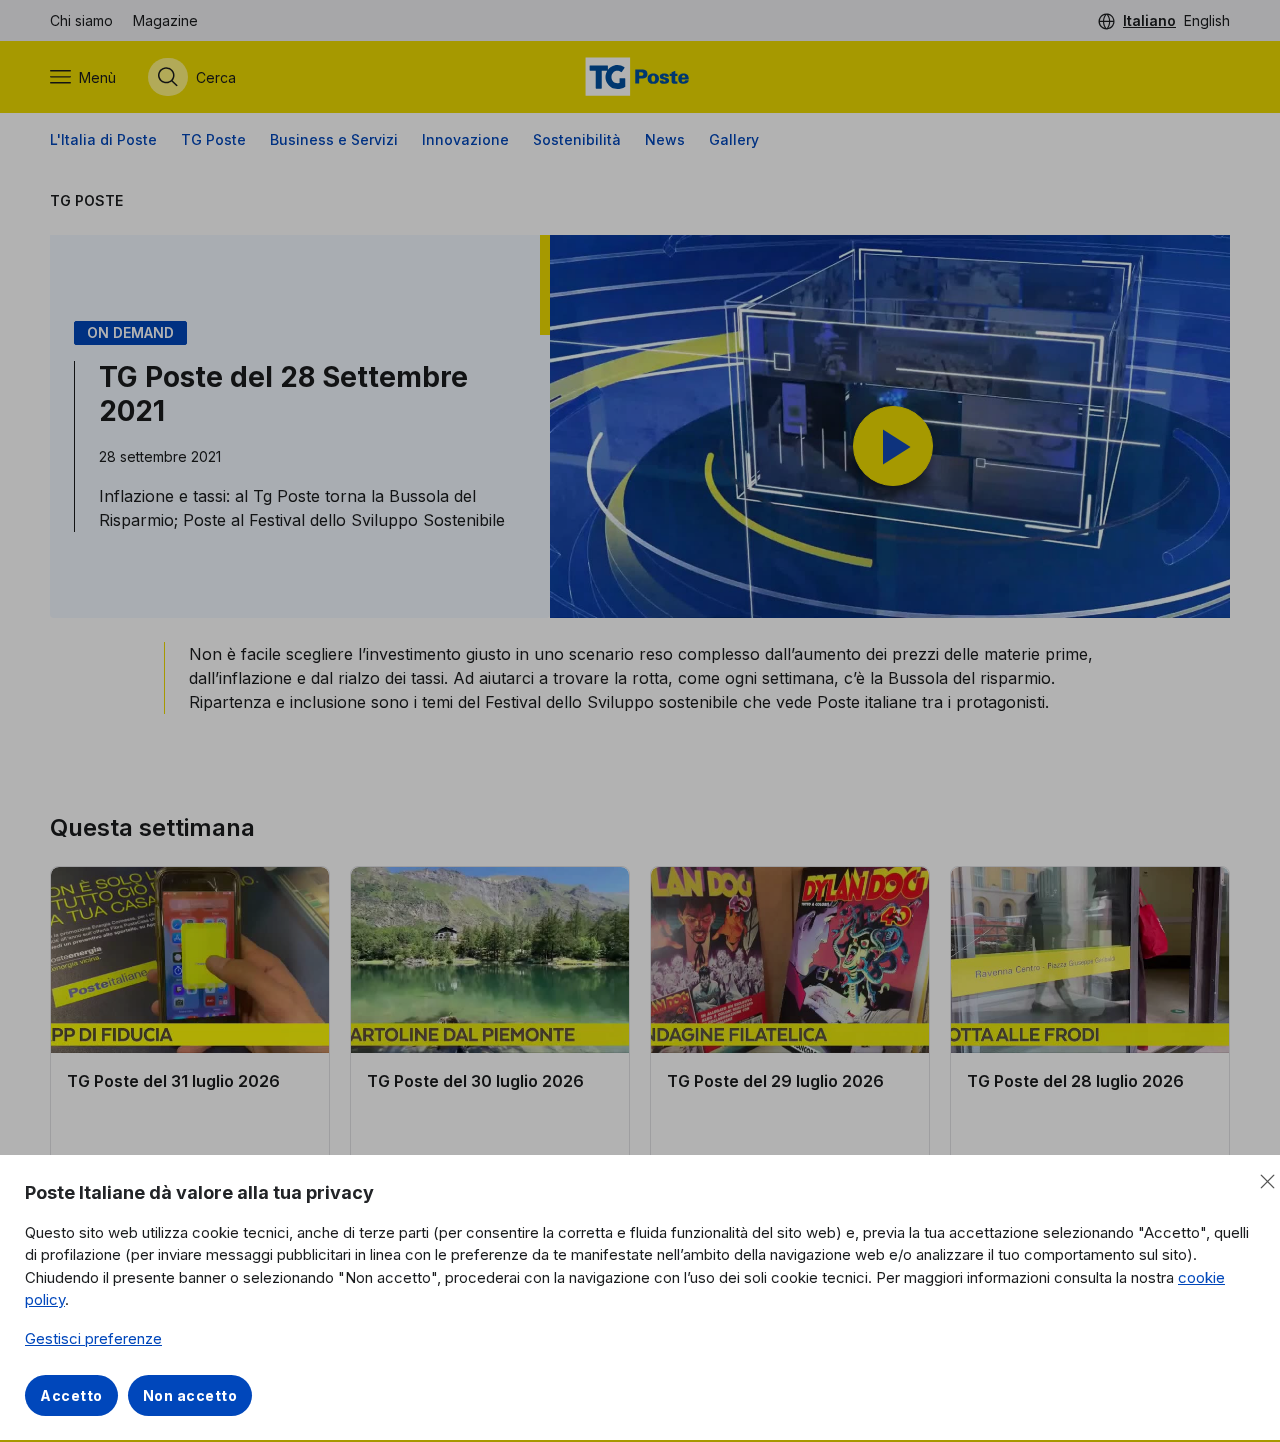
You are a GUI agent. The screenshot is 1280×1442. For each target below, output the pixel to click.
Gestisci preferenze (93, 1338)
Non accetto (190, 1395)
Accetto (71, 1395)
